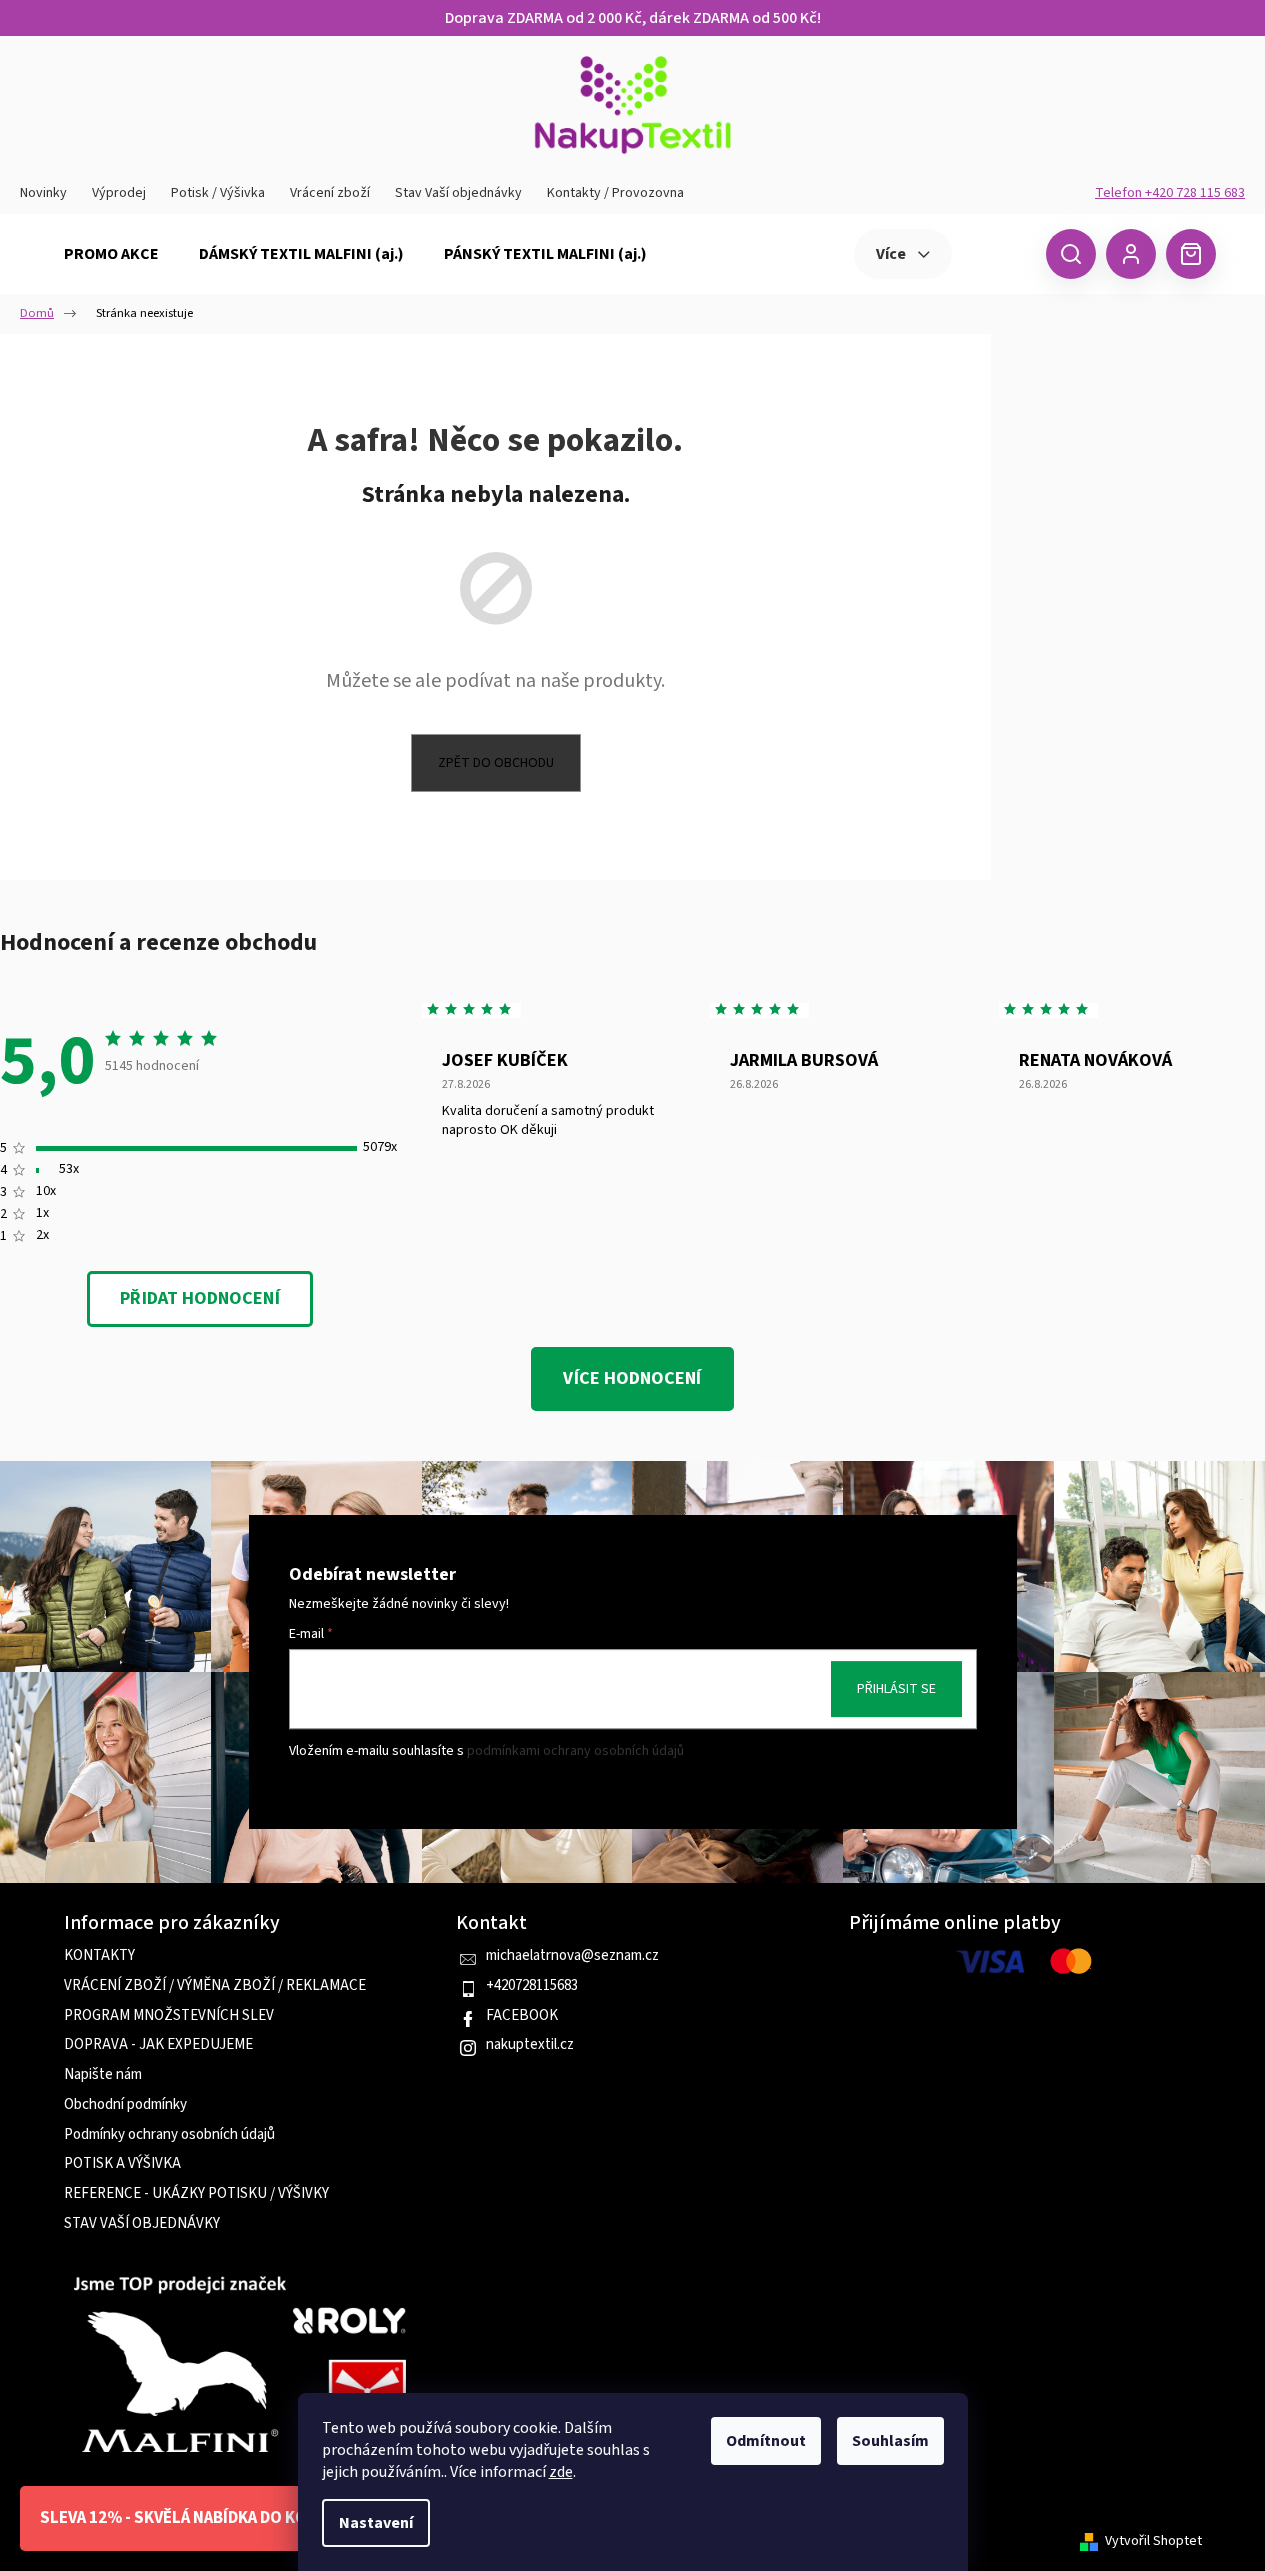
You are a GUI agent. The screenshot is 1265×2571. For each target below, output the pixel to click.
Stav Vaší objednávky (458, 193)
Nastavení (376, 2523)
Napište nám (103, 2075)
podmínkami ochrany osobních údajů (575, 1751)
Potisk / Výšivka (218, 193)
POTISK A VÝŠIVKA (122, 2164)
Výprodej (119, 193)
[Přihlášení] (1131, 254)
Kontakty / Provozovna (615, 193)
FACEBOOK (522, 2016)
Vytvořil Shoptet (1153, 2541)
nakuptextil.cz (530, 2045)
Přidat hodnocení (199, 1298)
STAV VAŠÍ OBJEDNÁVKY (142, 2224)
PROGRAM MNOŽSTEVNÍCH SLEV (169, 2016)
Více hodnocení (632, 1378)
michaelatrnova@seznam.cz (572, 1956)
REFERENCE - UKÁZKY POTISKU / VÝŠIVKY (196, 2194)
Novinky (43, 193)
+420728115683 (532, 1986)
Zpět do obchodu (496, 763)
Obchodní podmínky (125, 2105)
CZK (996, 253)
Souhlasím (890, 2441)
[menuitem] (111, 254)
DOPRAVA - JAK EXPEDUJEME (158, 2045)
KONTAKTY (99, 1956)
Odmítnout (766, 2441)
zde (561, 2472)
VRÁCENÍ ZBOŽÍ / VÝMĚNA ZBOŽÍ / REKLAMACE (215, 1986)
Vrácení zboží (330, 193)
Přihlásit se (896, 1690)
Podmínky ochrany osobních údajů (169, 2135)
